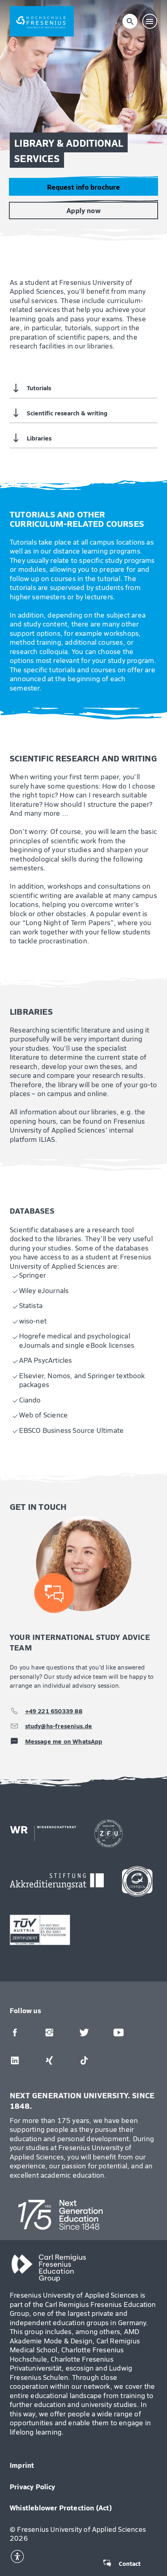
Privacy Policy (33, 2486)
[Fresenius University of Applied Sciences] (42, 21)
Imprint (22, 2465)
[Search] (130, 21)
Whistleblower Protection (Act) (61, 2508)
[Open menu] (150, 21)
